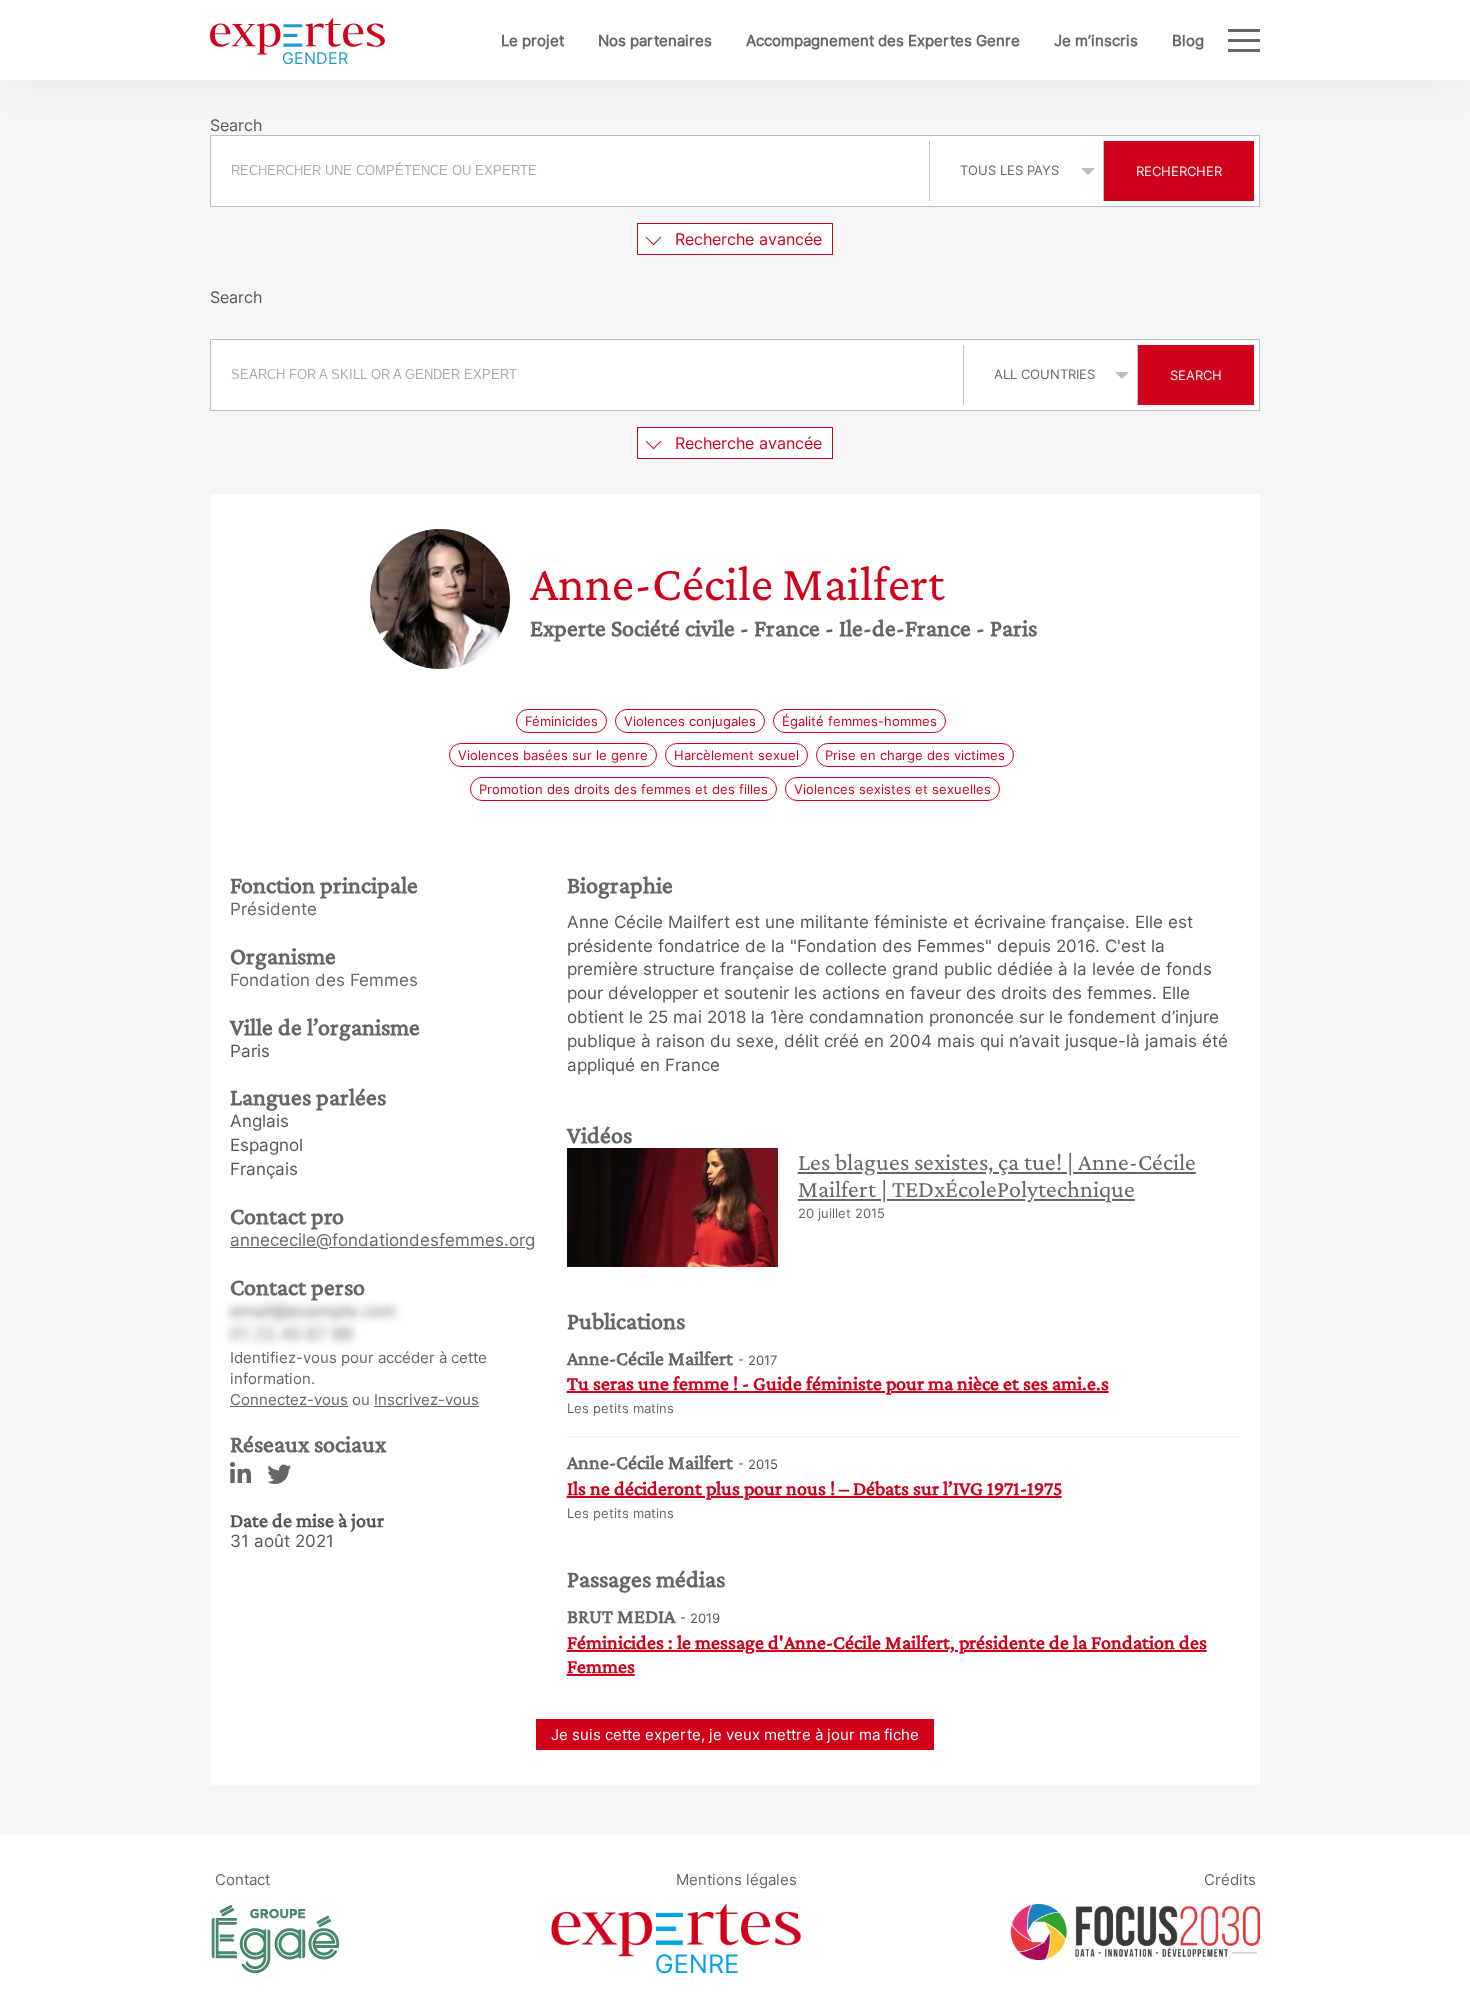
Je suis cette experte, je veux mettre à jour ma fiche (735, 1734)
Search (1196, 375)
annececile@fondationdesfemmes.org (382, 1240)
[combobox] (572, 171)
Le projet (532, 40)
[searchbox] (570, 171)
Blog (1188, 40)
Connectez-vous (289, 1399)
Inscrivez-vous (426, 1399)
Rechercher (1179, 171)
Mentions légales (736, 1879)
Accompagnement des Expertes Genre (883, 40)
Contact (242, 1879)
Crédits (1230, 1879)
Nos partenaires (655, 40)
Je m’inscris (1096, 40)
